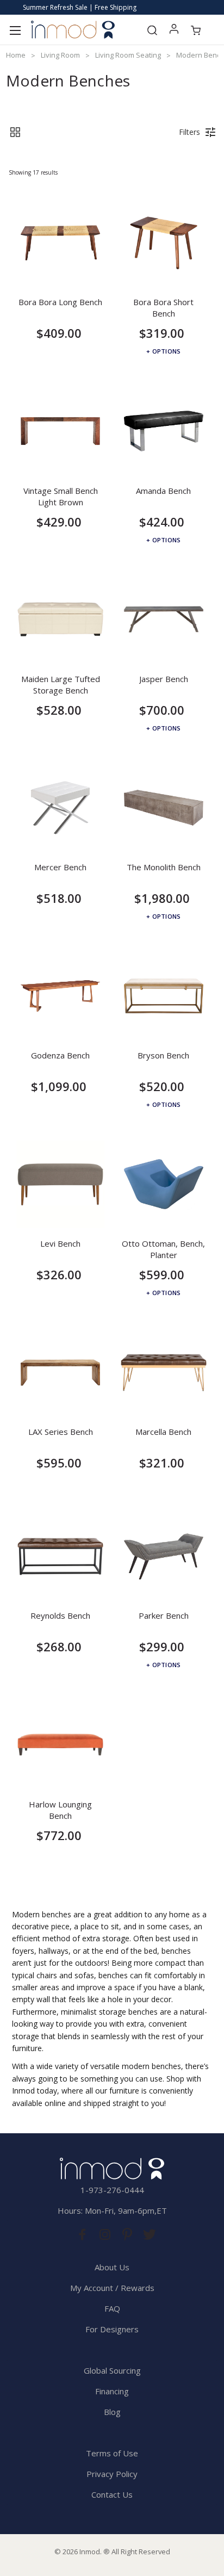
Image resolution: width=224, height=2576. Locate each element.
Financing (112, 2391)
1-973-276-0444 (112, 2190)
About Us (112, 2267)
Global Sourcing (112, 2370)
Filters (189, 132)
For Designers (112, 2329)
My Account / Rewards (112, 2288)
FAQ (112, 2308)
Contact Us (112, 2494)
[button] (15, 132)
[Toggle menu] (15, 30)
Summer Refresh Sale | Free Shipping (80, 7)
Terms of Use (112, 2453)
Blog (112, 2412)
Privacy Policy (112, 2474)
